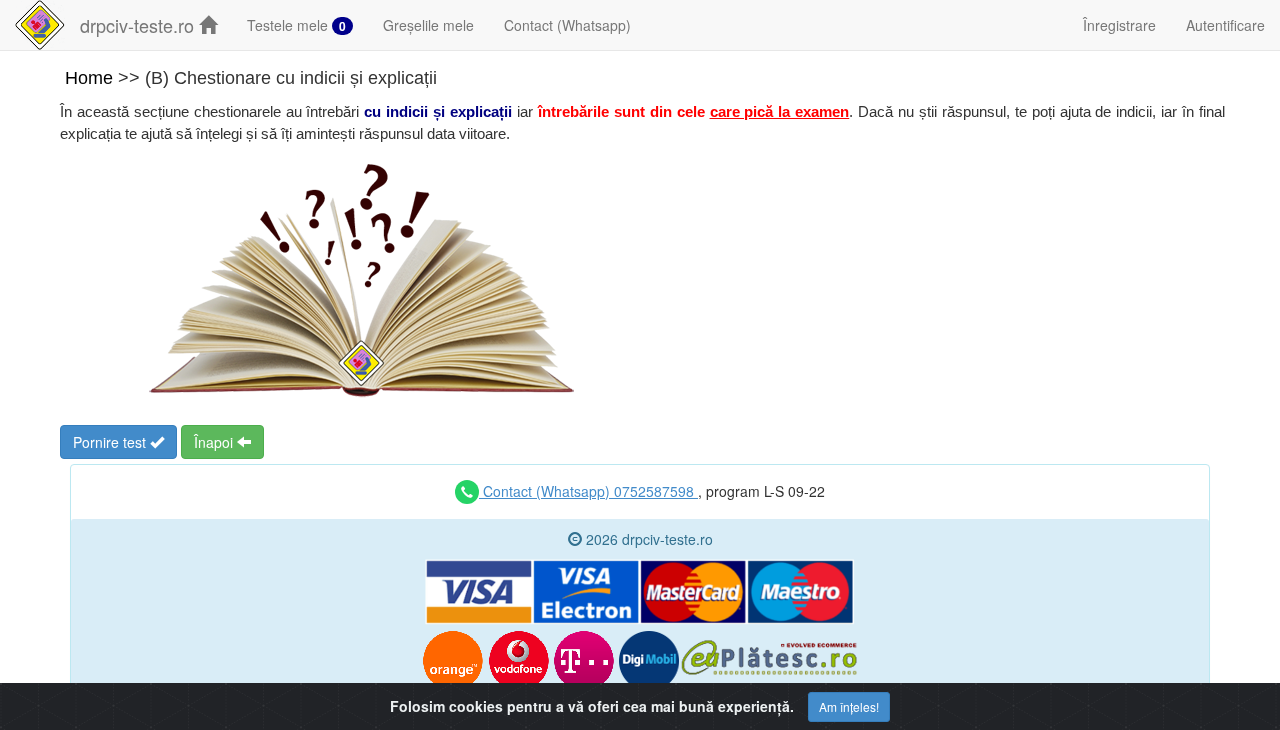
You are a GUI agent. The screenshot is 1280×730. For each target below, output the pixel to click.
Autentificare (1225, 25)
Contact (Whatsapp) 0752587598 (588, 491)
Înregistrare (1119, 25)
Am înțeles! (849, 706)
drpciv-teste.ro (139, 25)
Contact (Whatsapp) (567, 25)
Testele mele (296, 25)
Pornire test (111, 442)
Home (89, 78)
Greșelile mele (428, 25)
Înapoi (215, 442)
